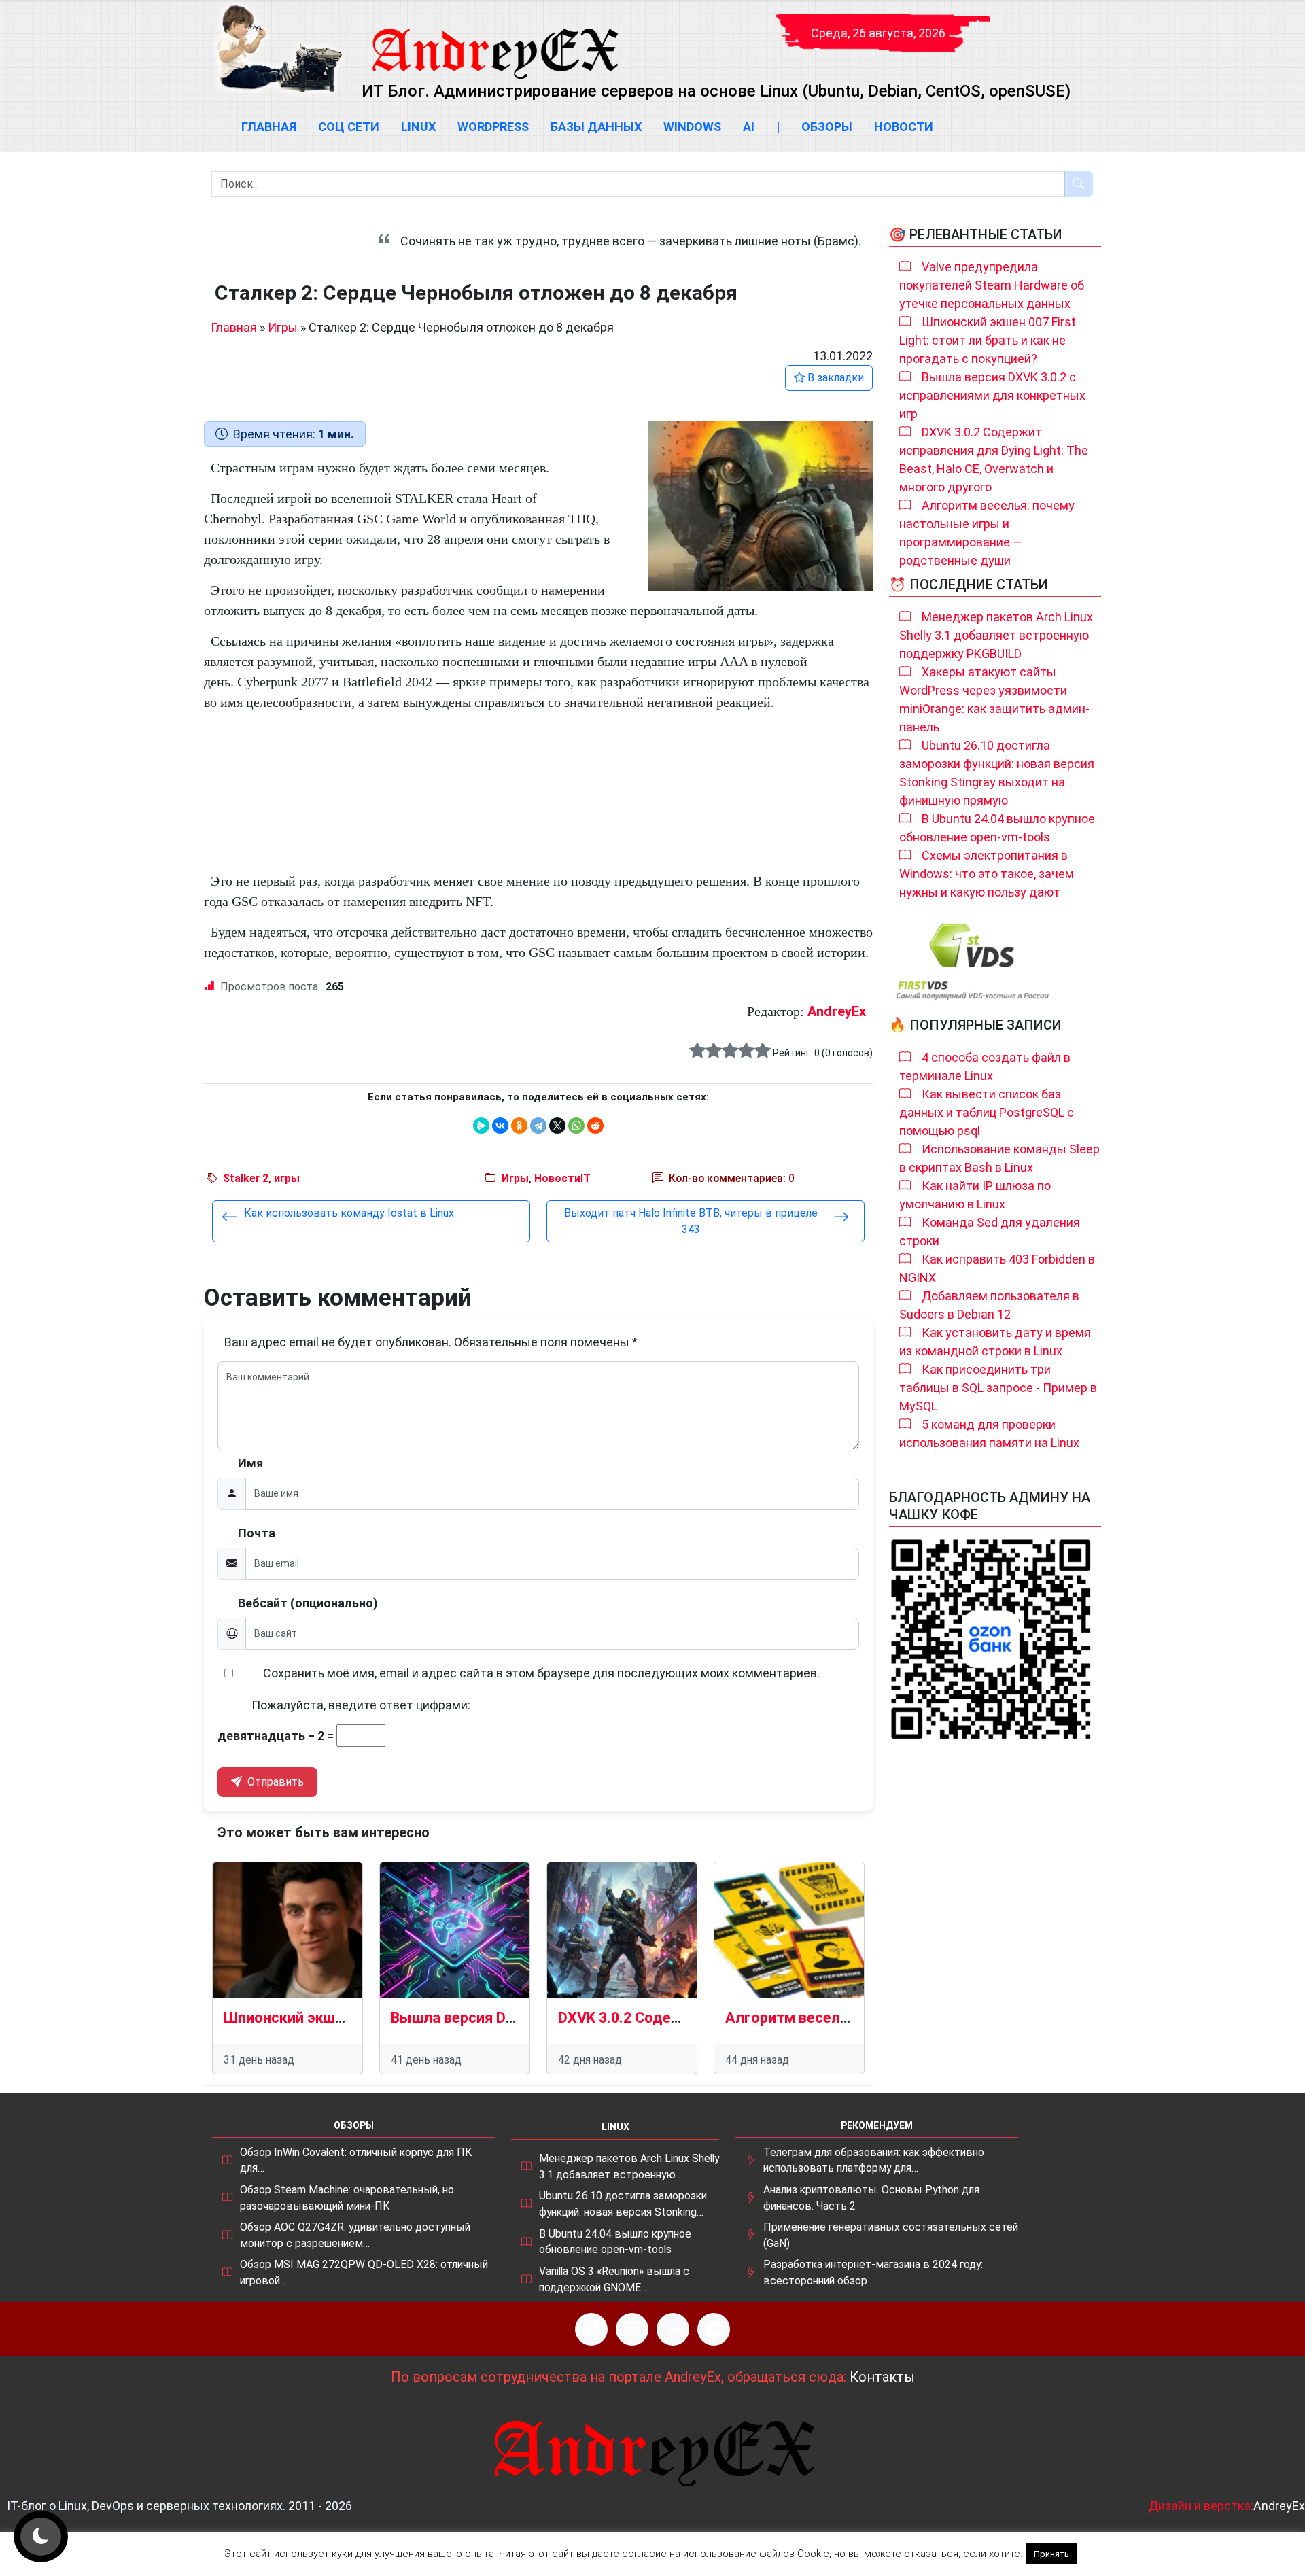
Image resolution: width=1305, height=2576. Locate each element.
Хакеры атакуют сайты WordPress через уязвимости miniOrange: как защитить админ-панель (994, 699)
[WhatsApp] (576, 1126)
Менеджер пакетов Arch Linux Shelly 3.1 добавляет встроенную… (629, 2166)
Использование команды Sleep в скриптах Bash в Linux (999, 1158)
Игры (283, 327)
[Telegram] (538, 1126)
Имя (250, 1463)
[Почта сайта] (632, 2329)
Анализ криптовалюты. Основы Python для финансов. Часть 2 (871, 2198)
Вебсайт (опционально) (308, 1603)
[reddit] (595, 1126)
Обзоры (827, 127)
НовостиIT (562, 1178)
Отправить (274, 1782)
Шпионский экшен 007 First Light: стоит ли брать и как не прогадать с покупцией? (988, 340)
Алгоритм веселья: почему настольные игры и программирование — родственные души (987, 533)
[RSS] (591, 2329)
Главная (269, 127)
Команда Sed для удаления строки (990, 1232)
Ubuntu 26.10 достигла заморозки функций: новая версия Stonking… (623, 2204)
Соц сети (349, 127)
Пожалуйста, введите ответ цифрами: (361, 1705)
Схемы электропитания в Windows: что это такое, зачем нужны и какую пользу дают (987, 874)
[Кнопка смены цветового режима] (41, 2537)
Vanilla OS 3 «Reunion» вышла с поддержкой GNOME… (614, 2279)
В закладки (834, 378)
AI (749, 127)
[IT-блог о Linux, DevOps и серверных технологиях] (279, 49)
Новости (904, 127)
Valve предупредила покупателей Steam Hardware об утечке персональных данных (992, 285)
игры (287, 1178)
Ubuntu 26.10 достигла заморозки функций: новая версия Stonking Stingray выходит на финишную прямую (997, 773)
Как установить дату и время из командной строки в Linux (995, 1342)
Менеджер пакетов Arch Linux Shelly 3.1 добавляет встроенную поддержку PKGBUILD (996, 635)
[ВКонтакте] (500, 1126)
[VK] (673, 2329)
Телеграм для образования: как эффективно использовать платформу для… (874, 2160)
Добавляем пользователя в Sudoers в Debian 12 (989, 1305)
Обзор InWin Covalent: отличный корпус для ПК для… (356, 2160)
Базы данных (596, 127)
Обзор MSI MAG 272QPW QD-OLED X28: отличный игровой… (364, 2273)
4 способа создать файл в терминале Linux (985, 1066)
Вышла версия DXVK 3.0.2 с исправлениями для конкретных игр (992, 395)
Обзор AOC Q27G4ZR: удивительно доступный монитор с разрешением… (355, 2235)
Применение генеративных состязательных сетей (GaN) (891, 2235)
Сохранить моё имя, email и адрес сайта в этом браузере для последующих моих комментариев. (541, 1673)
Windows (692, 127)
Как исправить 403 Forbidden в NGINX (997, 1268)
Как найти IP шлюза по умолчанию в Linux (975, 1195)
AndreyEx (837, 1011)
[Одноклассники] (519, 1126)
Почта (257, 1533)
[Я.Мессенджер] (481, 1126)
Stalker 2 (246, 1178)
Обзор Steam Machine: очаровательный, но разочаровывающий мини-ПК (347, 2198)
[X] (557, 1126)
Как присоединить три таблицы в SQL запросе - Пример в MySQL (998, 1388)
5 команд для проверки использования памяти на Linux (989, 1433)
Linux (418, 127)
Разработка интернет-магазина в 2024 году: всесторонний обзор (873, 2273)
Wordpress (493, 127)
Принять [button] (1051, 2554)
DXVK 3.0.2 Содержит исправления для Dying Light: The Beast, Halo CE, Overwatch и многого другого (994, 459)
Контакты (882, 2377)
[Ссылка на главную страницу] (494, 41)
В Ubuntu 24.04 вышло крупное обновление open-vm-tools (997, 828)
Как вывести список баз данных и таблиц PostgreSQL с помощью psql (987, 1112)
